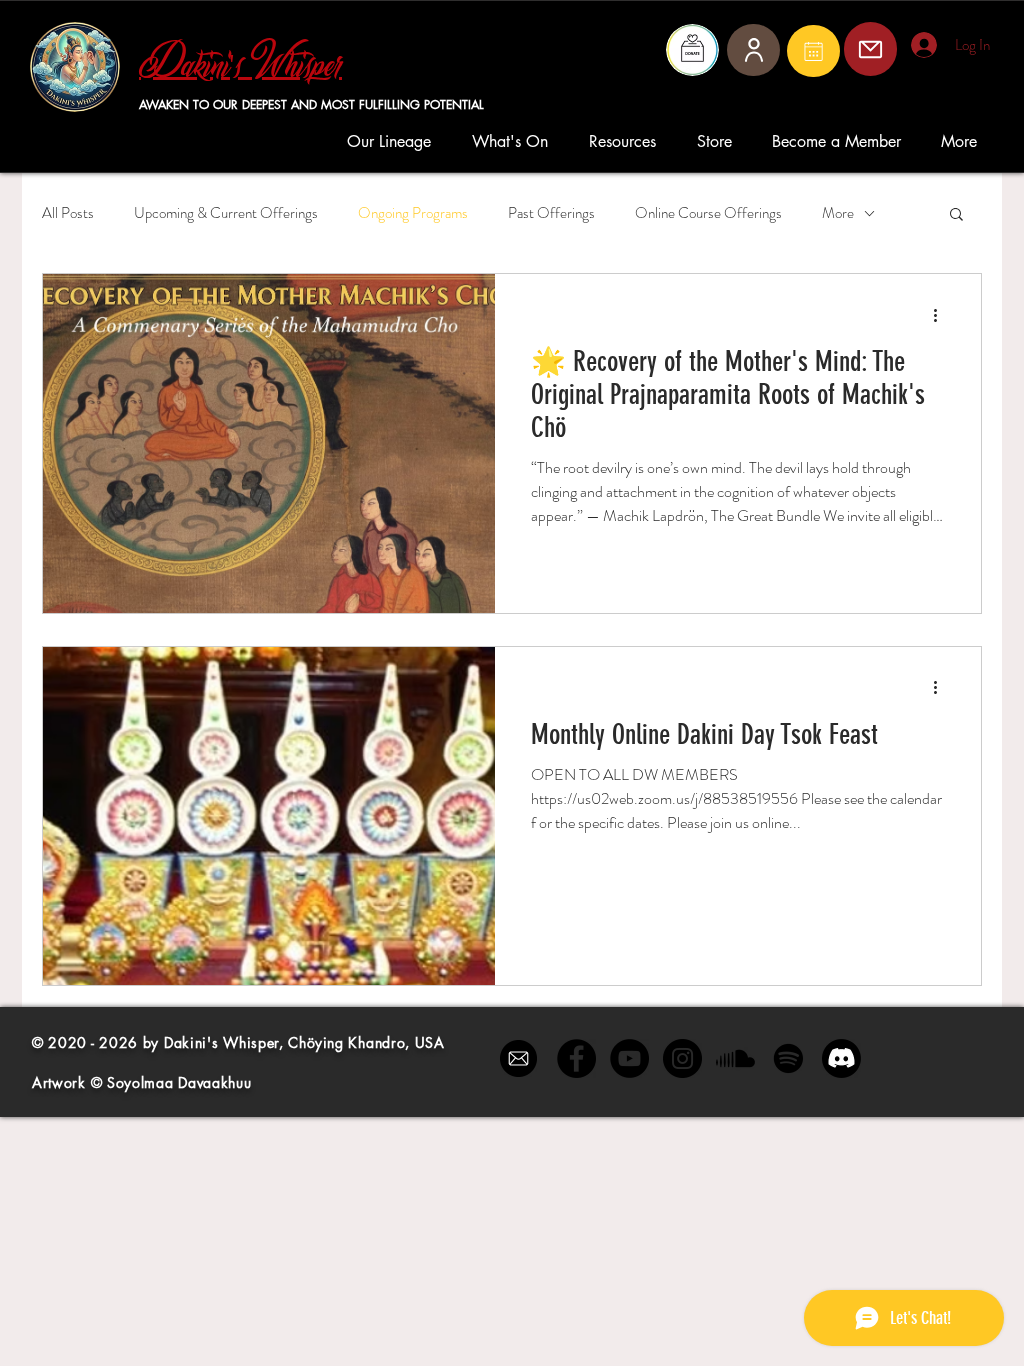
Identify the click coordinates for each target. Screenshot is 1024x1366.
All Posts (68, 213)
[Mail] (813, 51)
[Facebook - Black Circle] (576, 1058)
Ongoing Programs (413, 213)
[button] (394, 141)
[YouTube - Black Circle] (629, 1058)
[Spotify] (788, 1058)
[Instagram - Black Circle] (682, 1058)
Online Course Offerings (708, 213)
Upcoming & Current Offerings (226, 213)
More (838, 213)
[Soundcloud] (735, 1058)
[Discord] (841, 1058)
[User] (753, 50)
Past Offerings (551, 213)
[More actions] (942, 315)
